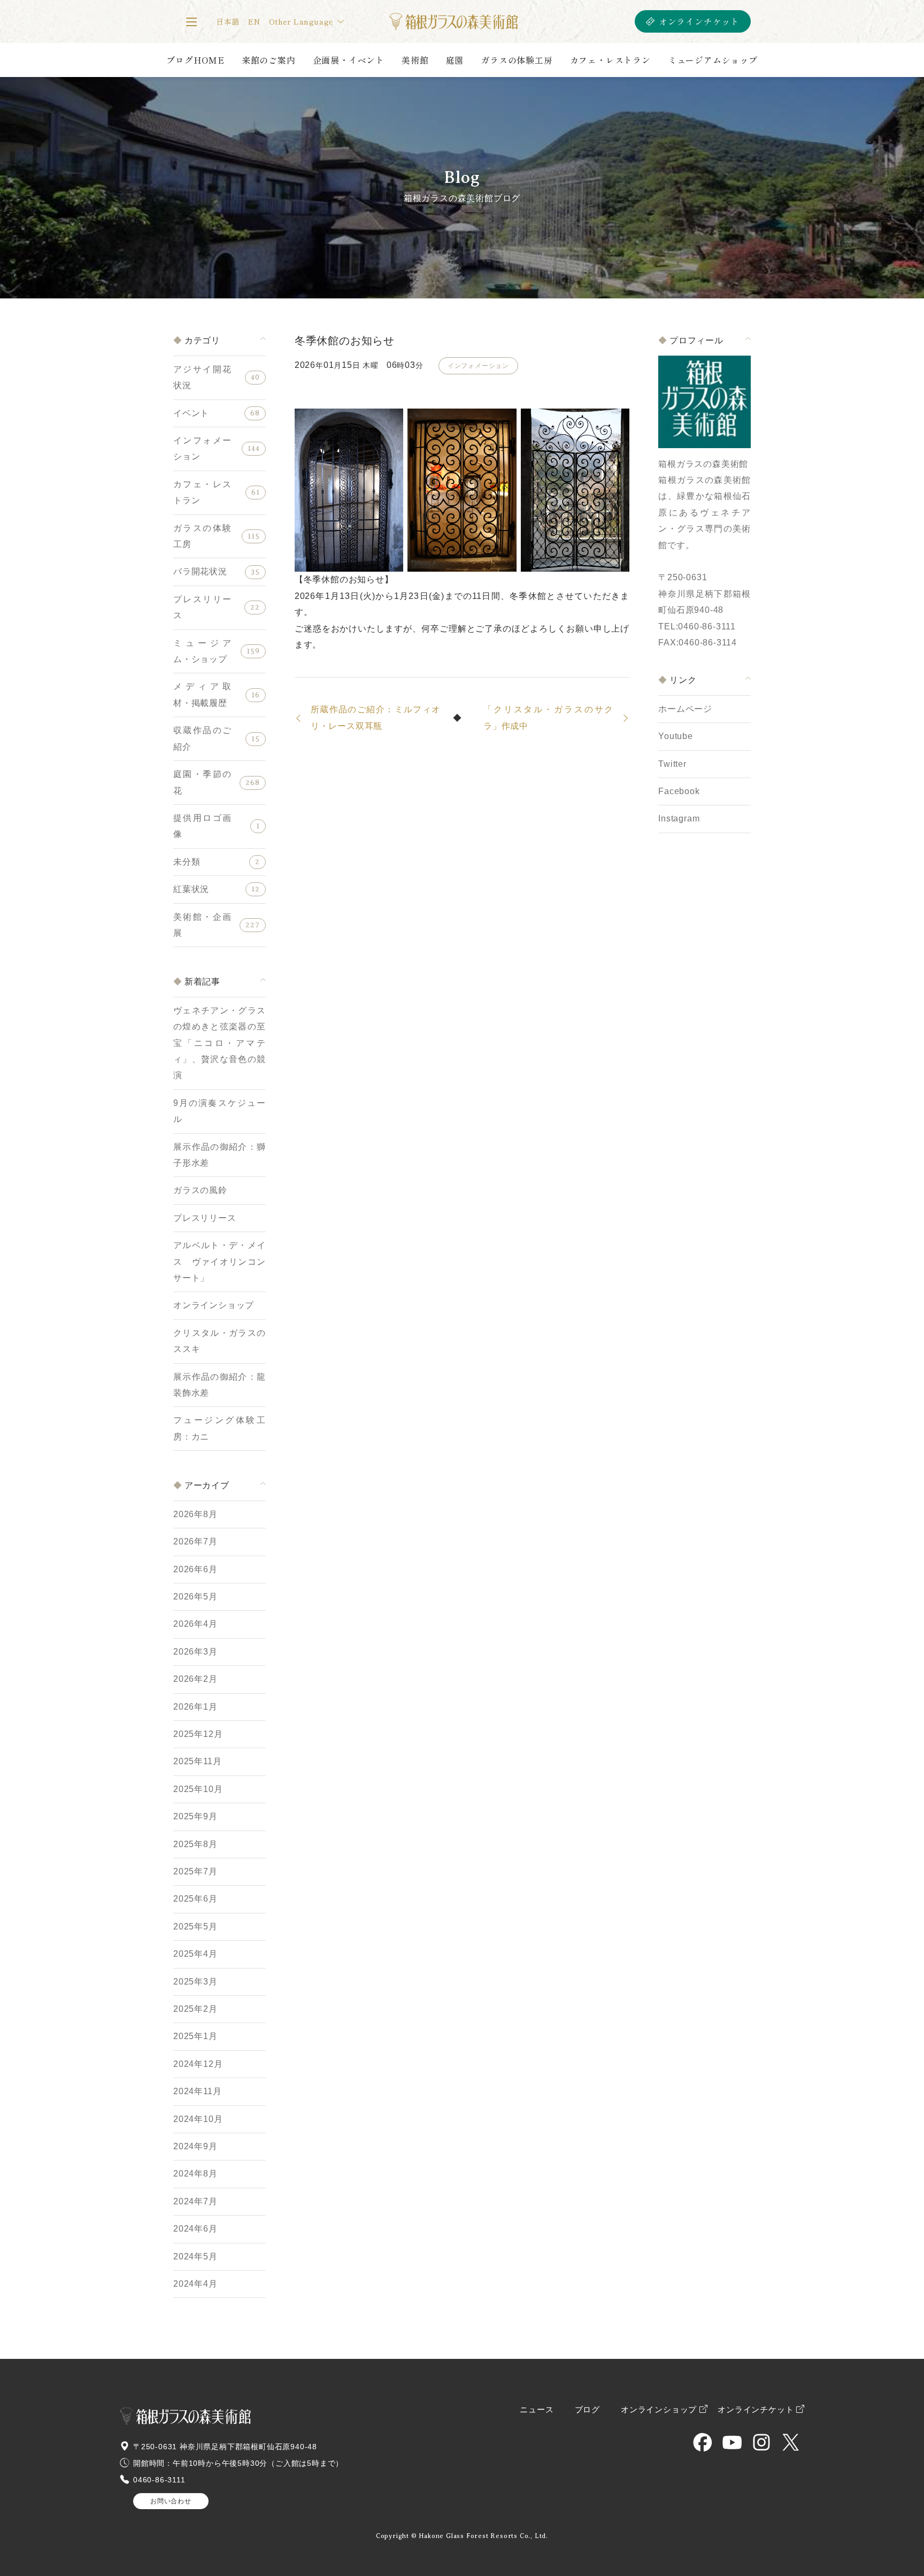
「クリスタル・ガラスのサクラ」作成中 (548, 717)
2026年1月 (195, 1707)
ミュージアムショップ (713, 60)
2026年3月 (195, 1652)
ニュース (537, 2410)
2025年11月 (197, 1761)
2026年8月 (195, 1514)
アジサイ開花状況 (202, 377)
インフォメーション (202, 448)
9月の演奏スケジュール (220, 1111)
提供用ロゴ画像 (202, 826)
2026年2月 (195, 1679)
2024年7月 (195, 2201)
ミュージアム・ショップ (202, 651)
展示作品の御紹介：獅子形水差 (220, 1155)
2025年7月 (195, 1871)
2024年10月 (198, 2119)
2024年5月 (195, 2256)
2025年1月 (195, 2036)
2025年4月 (195, 1954)
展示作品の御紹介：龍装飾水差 (220, 1385)
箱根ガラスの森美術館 (453, 21)
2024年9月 (195, 2146)
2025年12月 (198, 1734)
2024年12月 (198, 2064)
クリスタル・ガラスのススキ (220, 1341)
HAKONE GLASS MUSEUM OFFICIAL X (791, 2442)
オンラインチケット (699, 21)
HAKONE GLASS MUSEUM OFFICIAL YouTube (732, 2442)
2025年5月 (195, 1927)
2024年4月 (195, 2284)
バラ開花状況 (200, 571)
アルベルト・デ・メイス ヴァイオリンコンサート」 (220, 1262)
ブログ (587, 2410)
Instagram (679, 818)
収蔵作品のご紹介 (202, 738)
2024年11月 (197, 2091)
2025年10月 (198, 1789)
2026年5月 (195, 1597)
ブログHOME (195, 60)
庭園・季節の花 (202, 782)
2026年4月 (195, 1624)
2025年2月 (195, 2009)
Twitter (672, 764)
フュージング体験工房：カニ (220, 1428)
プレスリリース (202, 607)
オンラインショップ (214, 1305)
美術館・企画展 (202, 925)
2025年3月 (195, 1982)
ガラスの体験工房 (517, 60)
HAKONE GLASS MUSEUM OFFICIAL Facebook (703, 2442)
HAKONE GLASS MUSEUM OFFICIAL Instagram (761, 2442)
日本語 (228, 21)
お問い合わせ (171, 2501)
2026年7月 (195, 1541)
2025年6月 (195, 1899)
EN (254, 21)
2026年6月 (195, 1569)
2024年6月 (195, 2229)
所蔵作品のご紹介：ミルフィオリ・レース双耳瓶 (376, 717)
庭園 (455, 60)
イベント (191, 413)
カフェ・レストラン (610, 60)
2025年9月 (195, 1816)
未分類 (187, 862)
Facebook (679, 791)
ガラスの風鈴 (200, 1190)
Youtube (676, 736)
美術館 (415, 60)
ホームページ (685, 709)
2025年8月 (195, 1844)
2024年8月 (195, 2174)
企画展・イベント (349, 60)
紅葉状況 (191, 889)
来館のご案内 (269, 60)
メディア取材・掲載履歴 (202, 694)
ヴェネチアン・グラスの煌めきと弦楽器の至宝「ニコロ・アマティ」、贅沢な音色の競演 (220, 1043)
